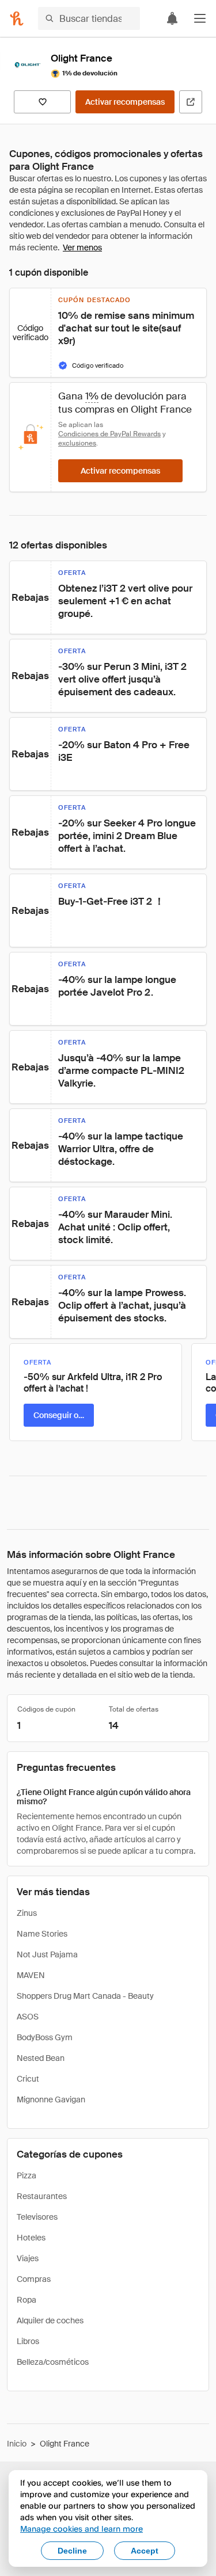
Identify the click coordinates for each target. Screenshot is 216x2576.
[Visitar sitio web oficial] (191, 102)
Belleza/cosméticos (53, 2362)
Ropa (26, 2300)
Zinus (27, 1913)
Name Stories (42, 1934)
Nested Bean (41, 2058)
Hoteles (31, 2238)
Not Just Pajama (47, 1954)
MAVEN (31, 1975)
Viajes (28, 2258)
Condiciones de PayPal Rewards (109, 434)
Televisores (37, 2217)
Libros (28, 2341)
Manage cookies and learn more (82, 2529)
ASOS (28, 2017)
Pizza (26, 2175)
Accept (145, 2551)
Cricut (28, 2079)
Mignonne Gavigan (51, 2099)
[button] (200, 18)
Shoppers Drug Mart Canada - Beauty (85, 1996)
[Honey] (17, 18)
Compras (34, 2279)
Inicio (17, 2444)
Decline (72, 2551)
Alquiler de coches (50, 2320)
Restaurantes (42, 2196)
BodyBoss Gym (45, 2037)
